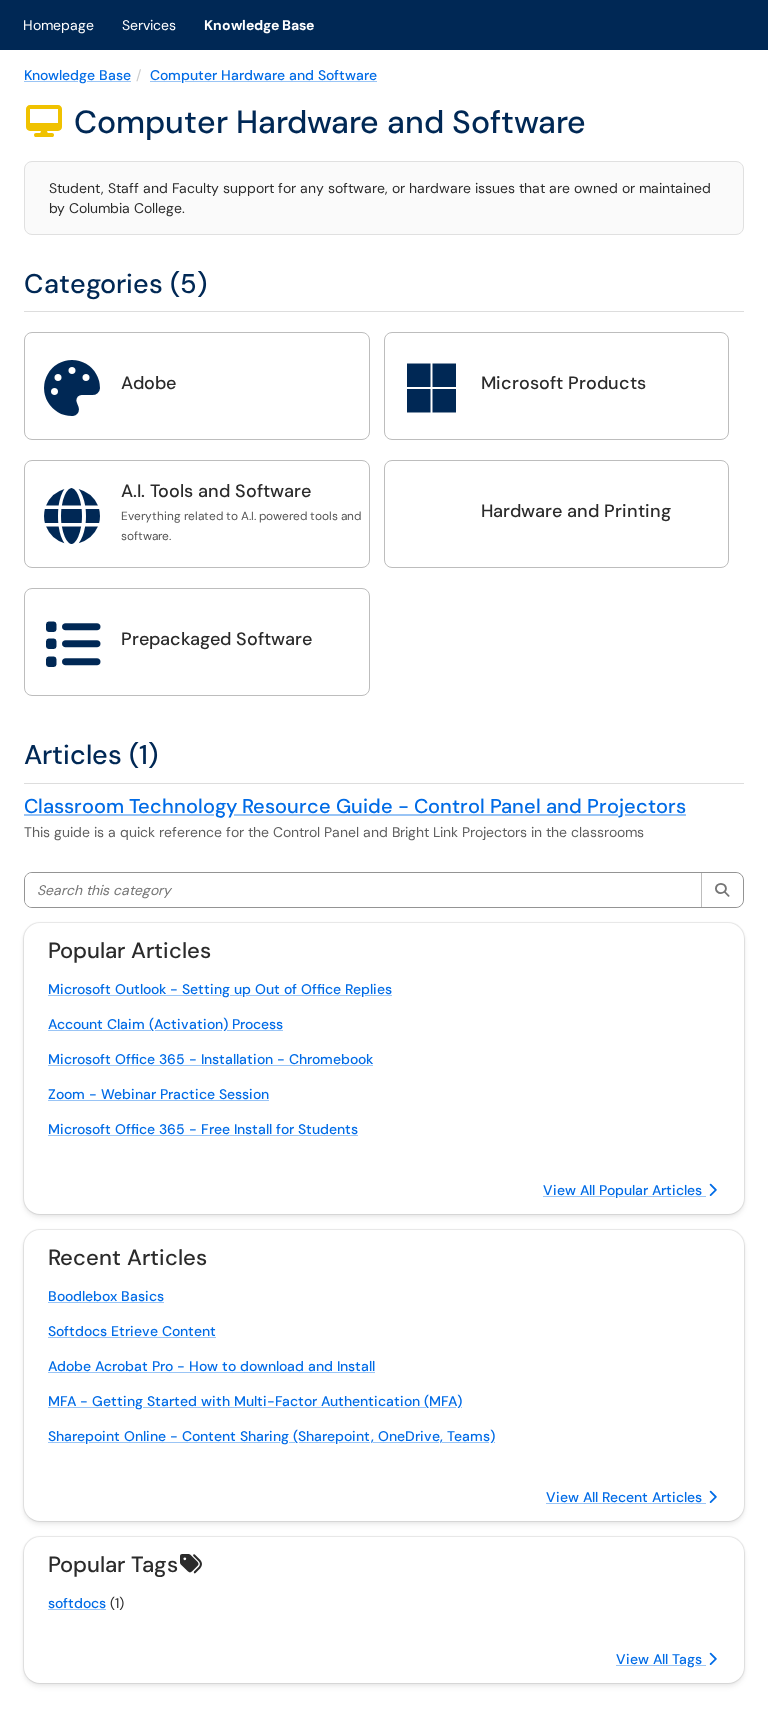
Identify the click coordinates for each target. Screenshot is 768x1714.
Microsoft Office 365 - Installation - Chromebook (210, 1059)
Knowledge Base (259, 25)
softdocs (77, 1603)
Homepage (58, 25)
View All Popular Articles (624, 1190)
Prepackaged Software (216, 639)
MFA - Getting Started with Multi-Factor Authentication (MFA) (255, 1401)
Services (149, 25)
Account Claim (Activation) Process (165, 1024)
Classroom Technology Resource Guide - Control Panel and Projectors (355, 806)
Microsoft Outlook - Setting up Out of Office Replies (220, 989)
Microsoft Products (563, 383)
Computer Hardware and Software (263, 75)
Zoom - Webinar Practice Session (158, 1094)
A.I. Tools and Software (216, 491)
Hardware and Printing (576, 511)
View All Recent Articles (626, 1497)
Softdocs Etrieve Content (132, 1331)
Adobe (148, 383)
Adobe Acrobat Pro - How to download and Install (211, 1366)
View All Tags (661, 1659)
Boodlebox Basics (106, 1296)
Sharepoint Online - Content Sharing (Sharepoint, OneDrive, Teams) (271, 1436)
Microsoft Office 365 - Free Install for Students (203, 1129)
